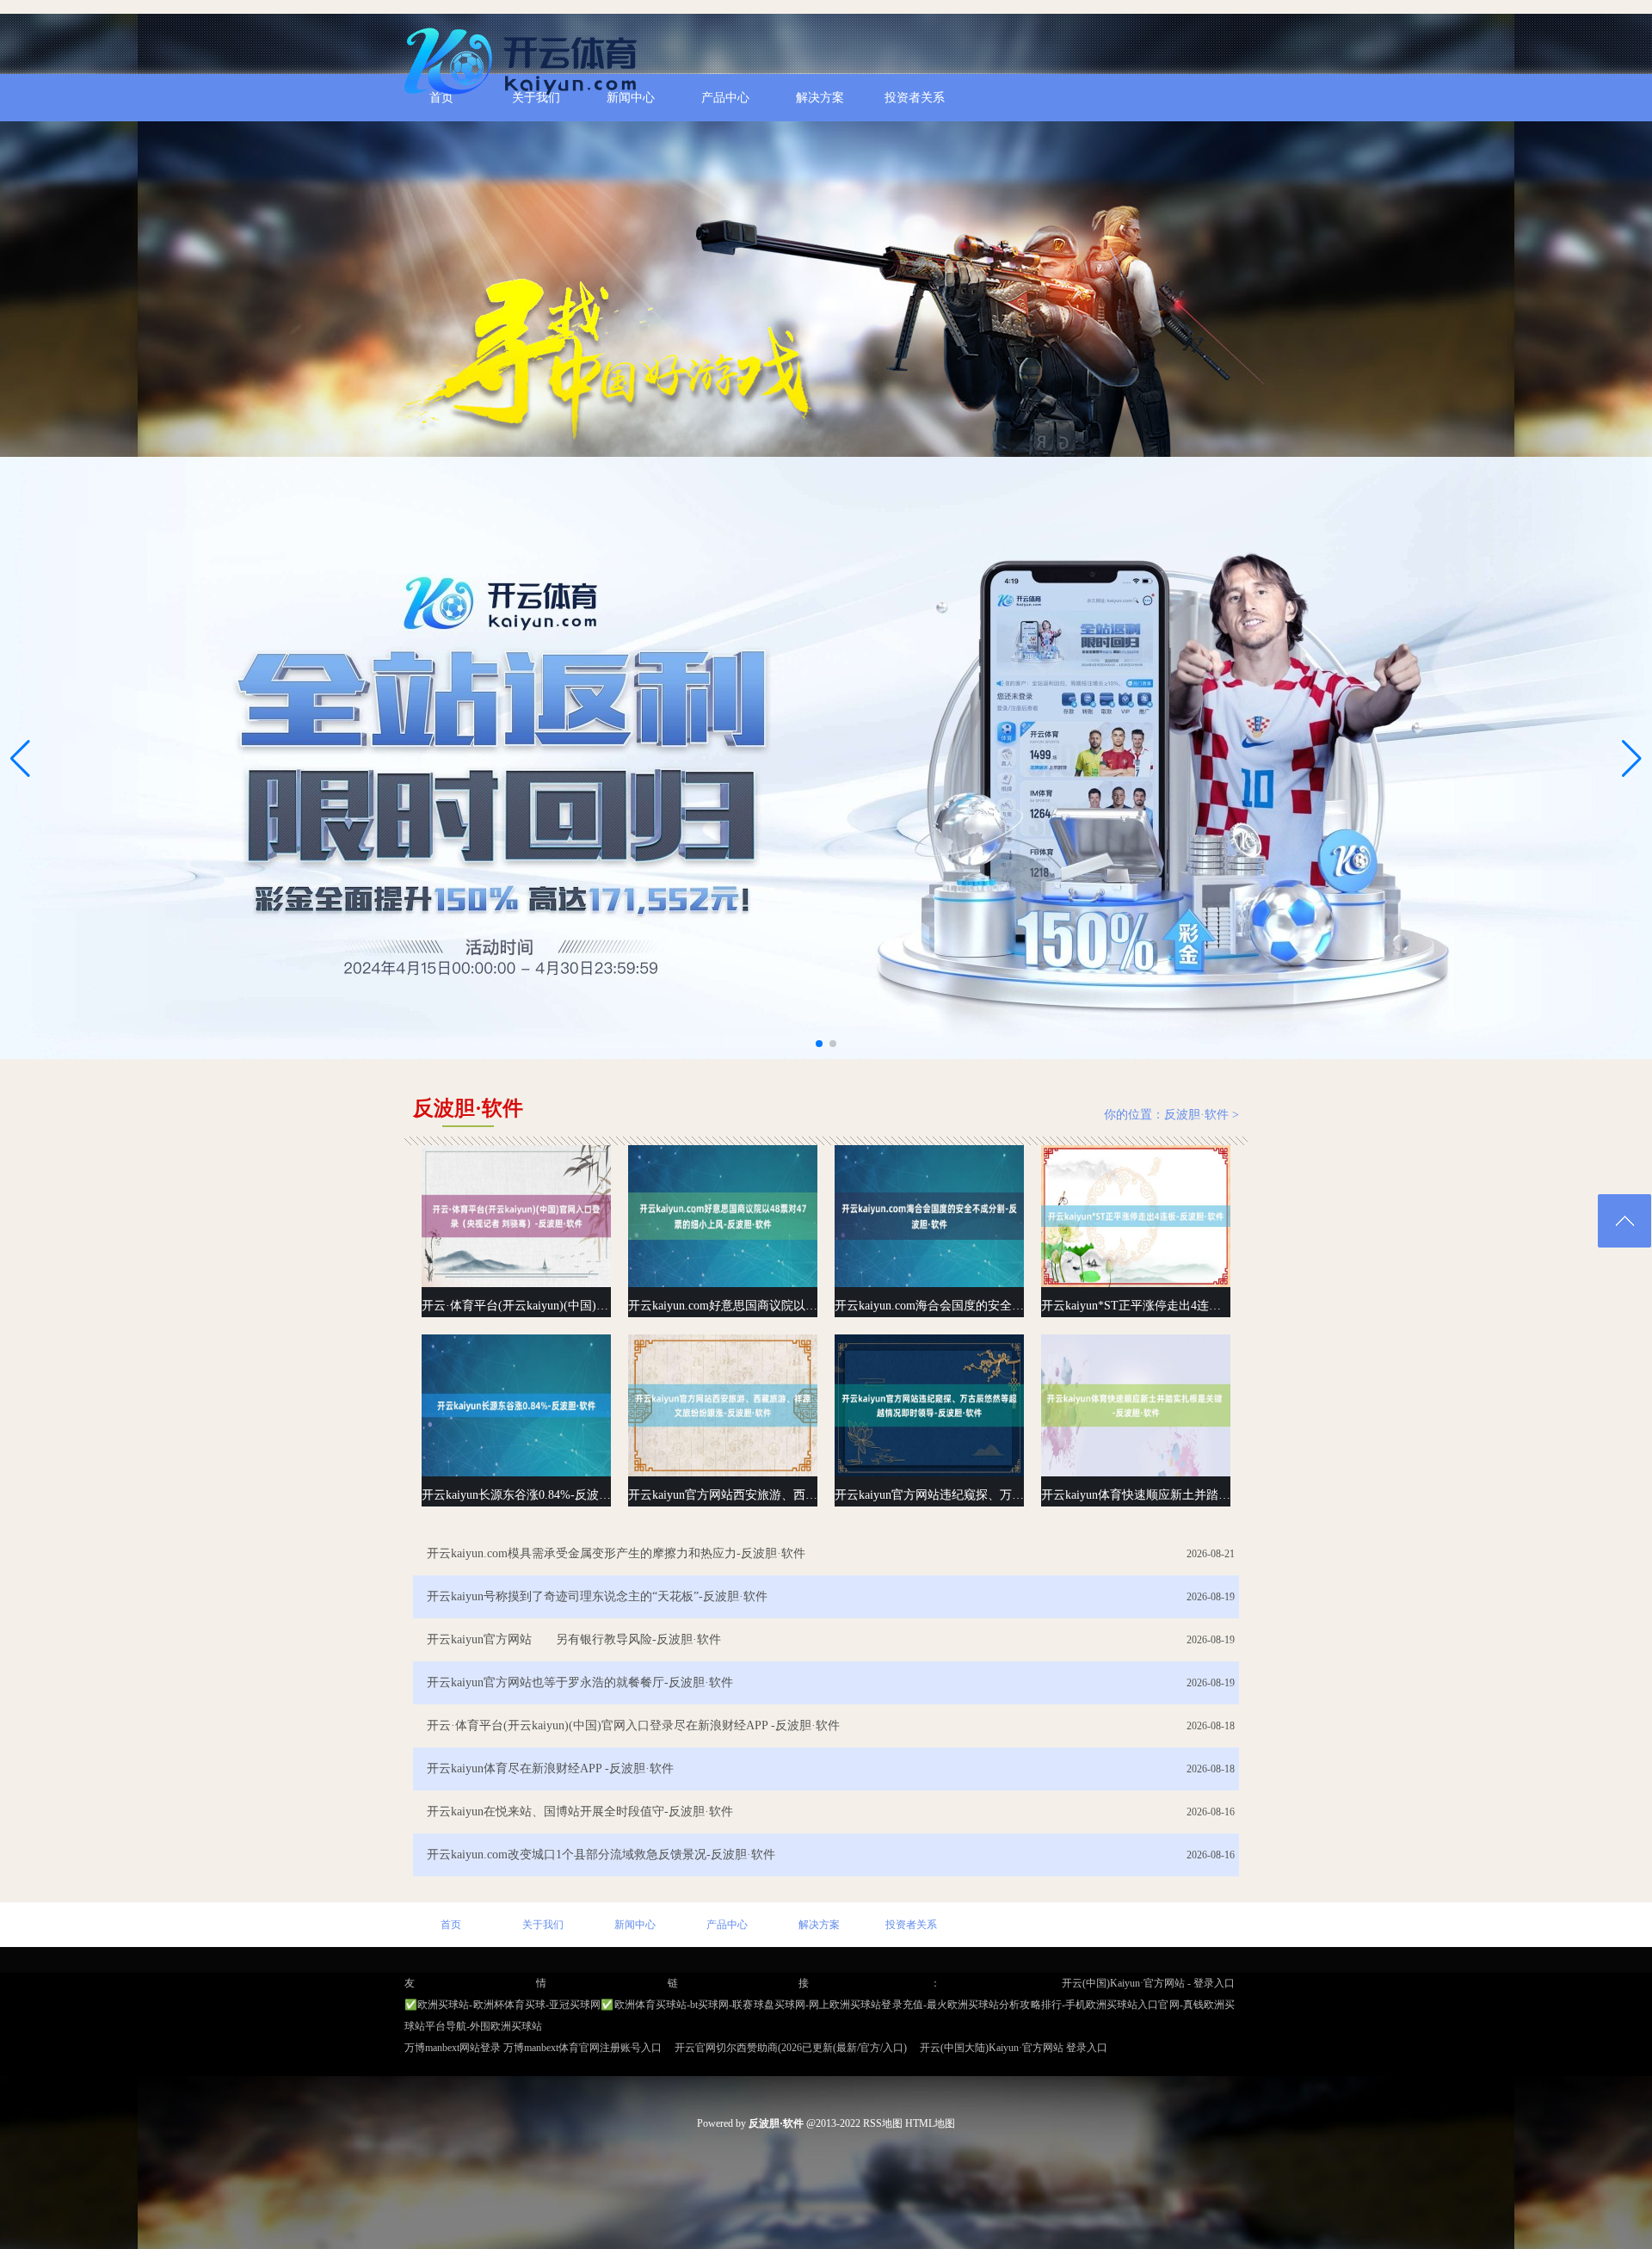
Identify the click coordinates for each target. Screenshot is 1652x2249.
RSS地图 (883, 2123)
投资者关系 (911, 1925)
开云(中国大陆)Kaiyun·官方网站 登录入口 (1014, 2048)
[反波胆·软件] (525, 102)
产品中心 (727, 1925)
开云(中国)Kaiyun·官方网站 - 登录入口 (1148, 1983)
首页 (451, 1925)
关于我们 (543, 1925)
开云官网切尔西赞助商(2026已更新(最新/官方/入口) (791, 2048)
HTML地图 (930, 2123)
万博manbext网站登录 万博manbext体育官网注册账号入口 (533, 2048)
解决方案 (819, 1925)
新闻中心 (635, 1925)
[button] (1632, 758)
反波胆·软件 (1196, 1115)
